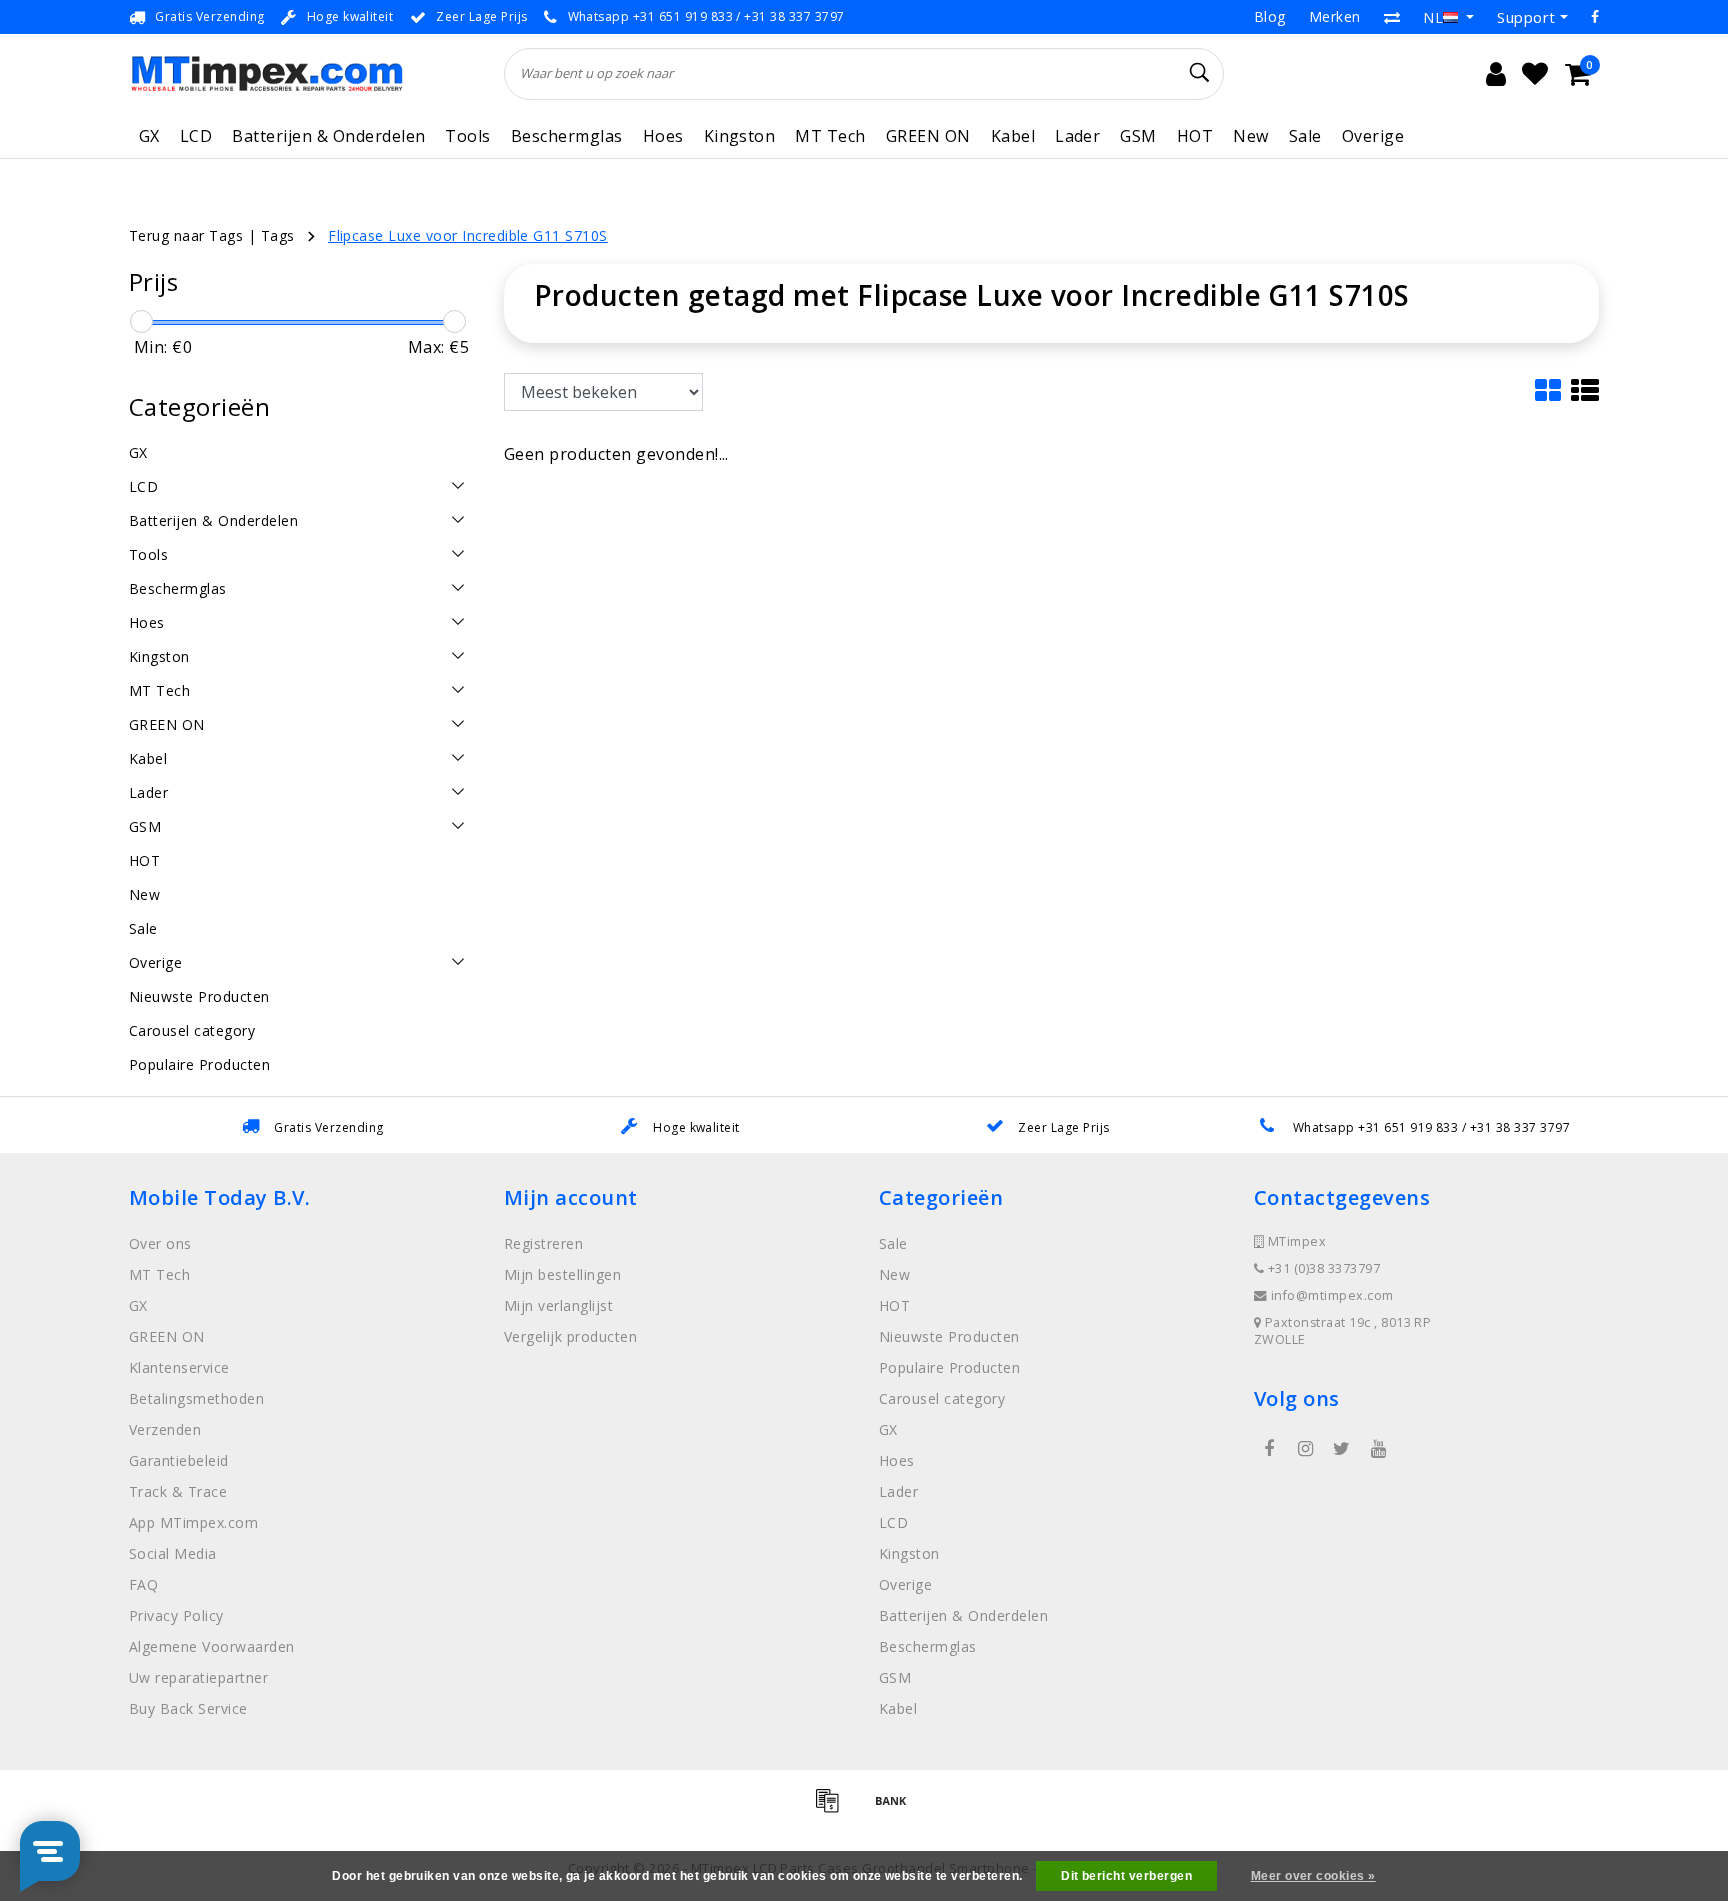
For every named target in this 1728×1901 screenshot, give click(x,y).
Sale (1305, 136)
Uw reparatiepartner (198, 1677)
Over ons (160, 1243)
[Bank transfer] (896, 1809)
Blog (1270, 16)
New (1250, 136)
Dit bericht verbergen (1126, 1876)
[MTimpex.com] (266, 73)
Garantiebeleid (179, 1460)
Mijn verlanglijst (558, 1305)
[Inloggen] (1496, 74)
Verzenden (165, 1429)
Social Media (173, 1553)
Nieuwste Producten (949, 1336)
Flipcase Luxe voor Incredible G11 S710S (468, 235)
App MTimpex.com (193, 1522)
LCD (196, 136)
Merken (1335, 16)
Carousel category (942, 1398)
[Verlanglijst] (1535, 74)
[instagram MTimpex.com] (1305, 1449)
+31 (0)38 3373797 (1322, 1268)
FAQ (143, 1584)
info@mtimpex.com (1332, 1295)
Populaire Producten (949, 1367)
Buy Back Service (188, 1708)
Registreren (543, 1243)
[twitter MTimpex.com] (1342, 1449)
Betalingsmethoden (196, 1398)
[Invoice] (834, 1809)
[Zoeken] (1200, 73)
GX (149, 136)
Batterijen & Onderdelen (328, 136)
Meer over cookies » (1313, 1876)
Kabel (1013, 136)
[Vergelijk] (1392, 17)
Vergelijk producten (570, 1336)
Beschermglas (567, 136)
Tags (278, 235)
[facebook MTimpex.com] (1269, 1449)
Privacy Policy (176, 1615)
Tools (467, 136)
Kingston (740, 136)
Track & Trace (178, 1491)
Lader (1077, 136)
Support (1526, 17)
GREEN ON (928, 136)
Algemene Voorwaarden (212, 1646)
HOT (1195, 136)
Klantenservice (179, 1367)
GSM (1138, 136)
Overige (1373, 136)
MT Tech (830, 136)
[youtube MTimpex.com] (1378, 1449)
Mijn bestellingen (562, 1274)
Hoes (663, 136)
